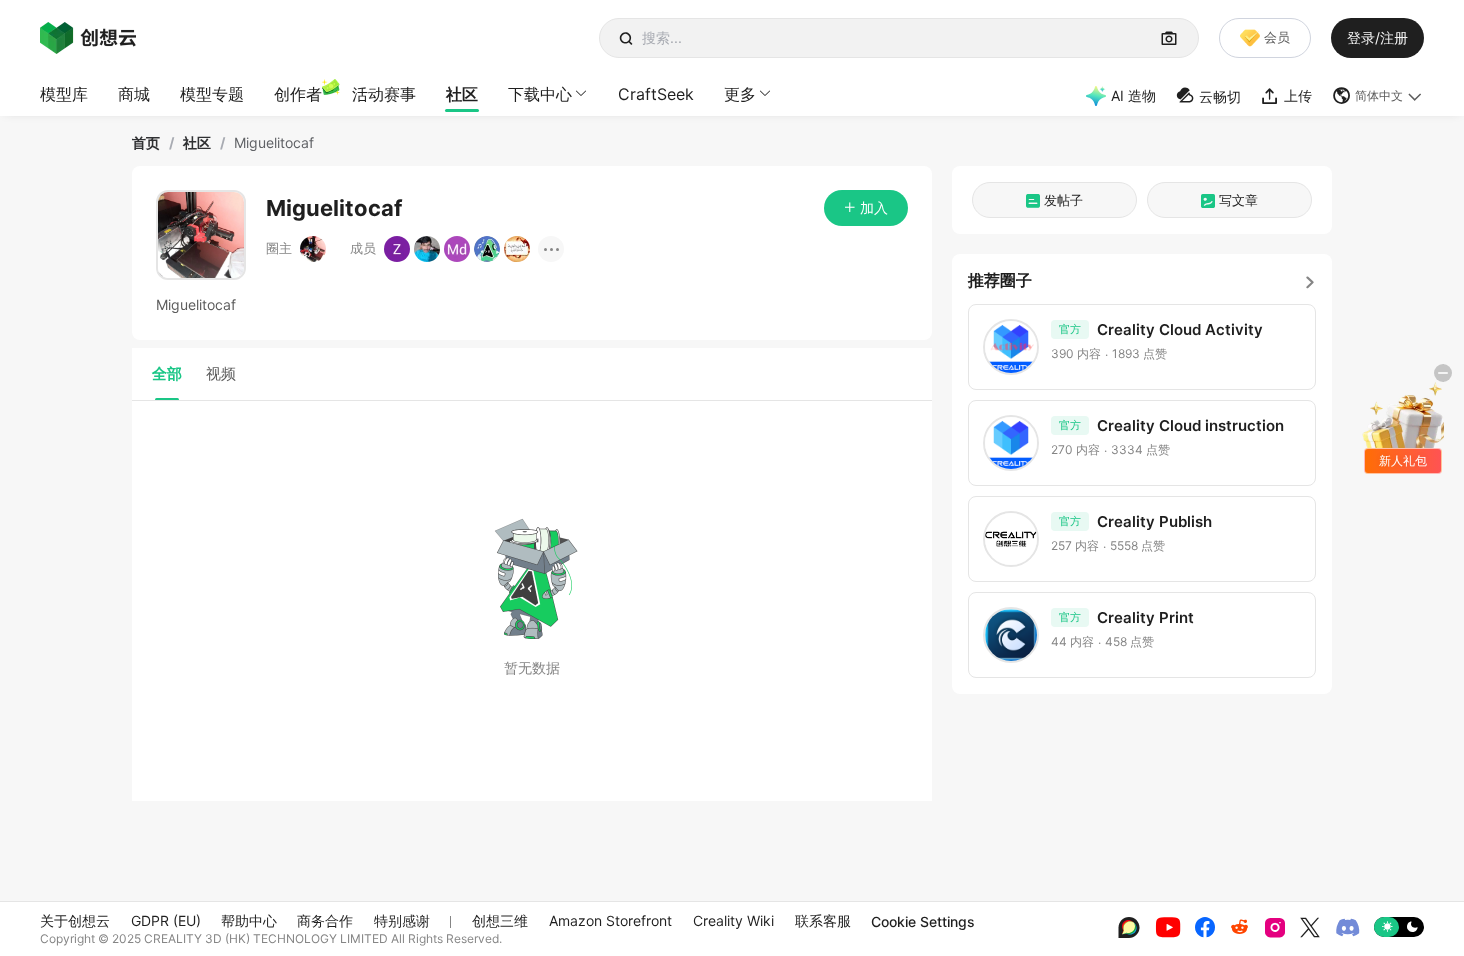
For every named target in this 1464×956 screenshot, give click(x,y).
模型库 (64, 94)
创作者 (298, 94)
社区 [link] (197, 143)
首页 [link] (146, 143)
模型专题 (212, 94)
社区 (462, 94)
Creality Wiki (733, 920)
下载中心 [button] (540, 94)
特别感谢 (402, 920)
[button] (1378, 96)
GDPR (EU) (166, 920)
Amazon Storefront (610, 920)
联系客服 (823, 920)
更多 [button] (740, 94)
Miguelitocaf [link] (274, 143)
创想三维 (500, 920)
